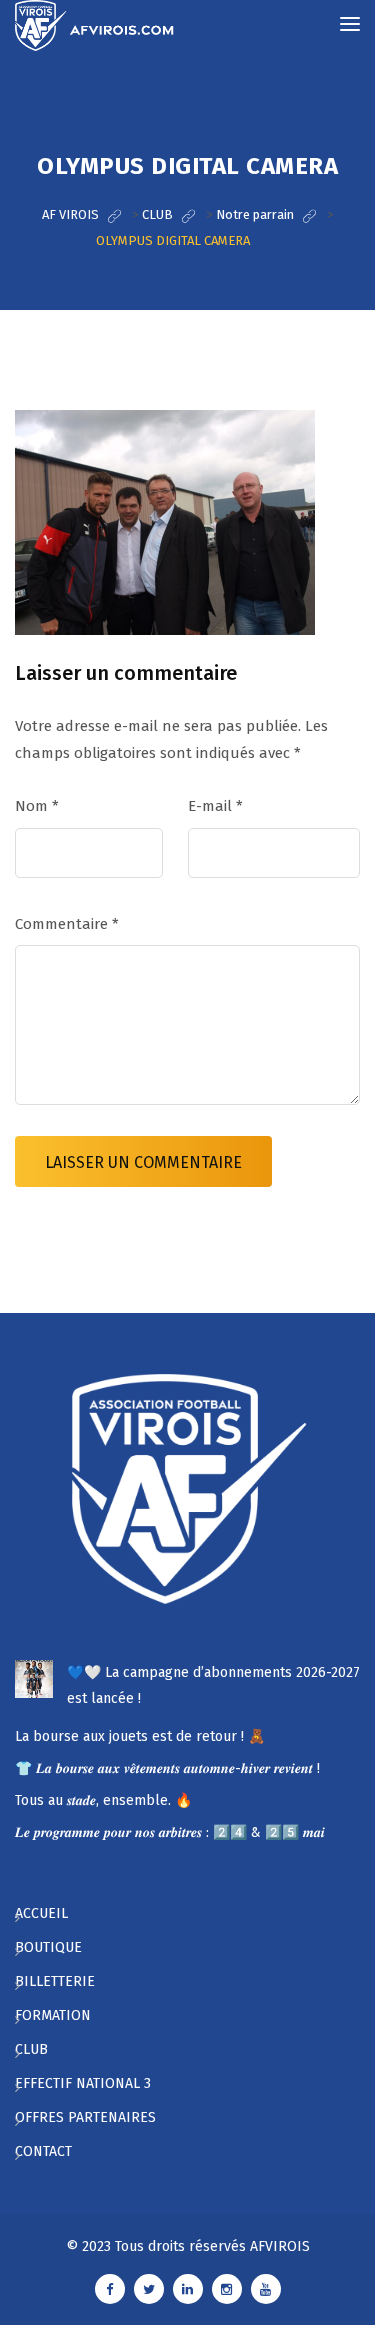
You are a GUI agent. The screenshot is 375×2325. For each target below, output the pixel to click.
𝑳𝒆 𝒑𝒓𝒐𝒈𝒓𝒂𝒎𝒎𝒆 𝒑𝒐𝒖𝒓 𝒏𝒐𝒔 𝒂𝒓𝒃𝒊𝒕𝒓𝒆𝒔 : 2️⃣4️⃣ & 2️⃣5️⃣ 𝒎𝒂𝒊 (170, 1832)
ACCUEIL (41, 1913)
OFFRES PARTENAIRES (85, 2117)
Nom (37, 806)
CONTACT (43, 2151)
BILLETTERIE (55, 1981)
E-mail (215, 806)
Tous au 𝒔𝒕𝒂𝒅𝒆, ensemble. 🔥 (103, 1800)
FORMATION (53, 2015)
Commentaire (67, 924)
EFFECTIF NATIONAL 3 (83, 2083)
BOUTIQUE (48, 1947)
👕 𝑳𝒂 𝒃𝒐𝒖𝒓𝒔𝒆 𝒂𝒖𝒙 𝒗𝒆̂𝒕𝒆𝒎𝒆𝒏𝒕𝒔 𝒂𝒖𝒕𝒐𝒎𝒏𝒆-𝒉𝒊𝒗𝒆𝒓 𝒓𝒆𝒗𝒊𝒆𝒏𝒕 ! (167, 1768)
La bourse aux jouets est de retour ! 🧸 (140, 1736)
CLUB (31, 2049)
